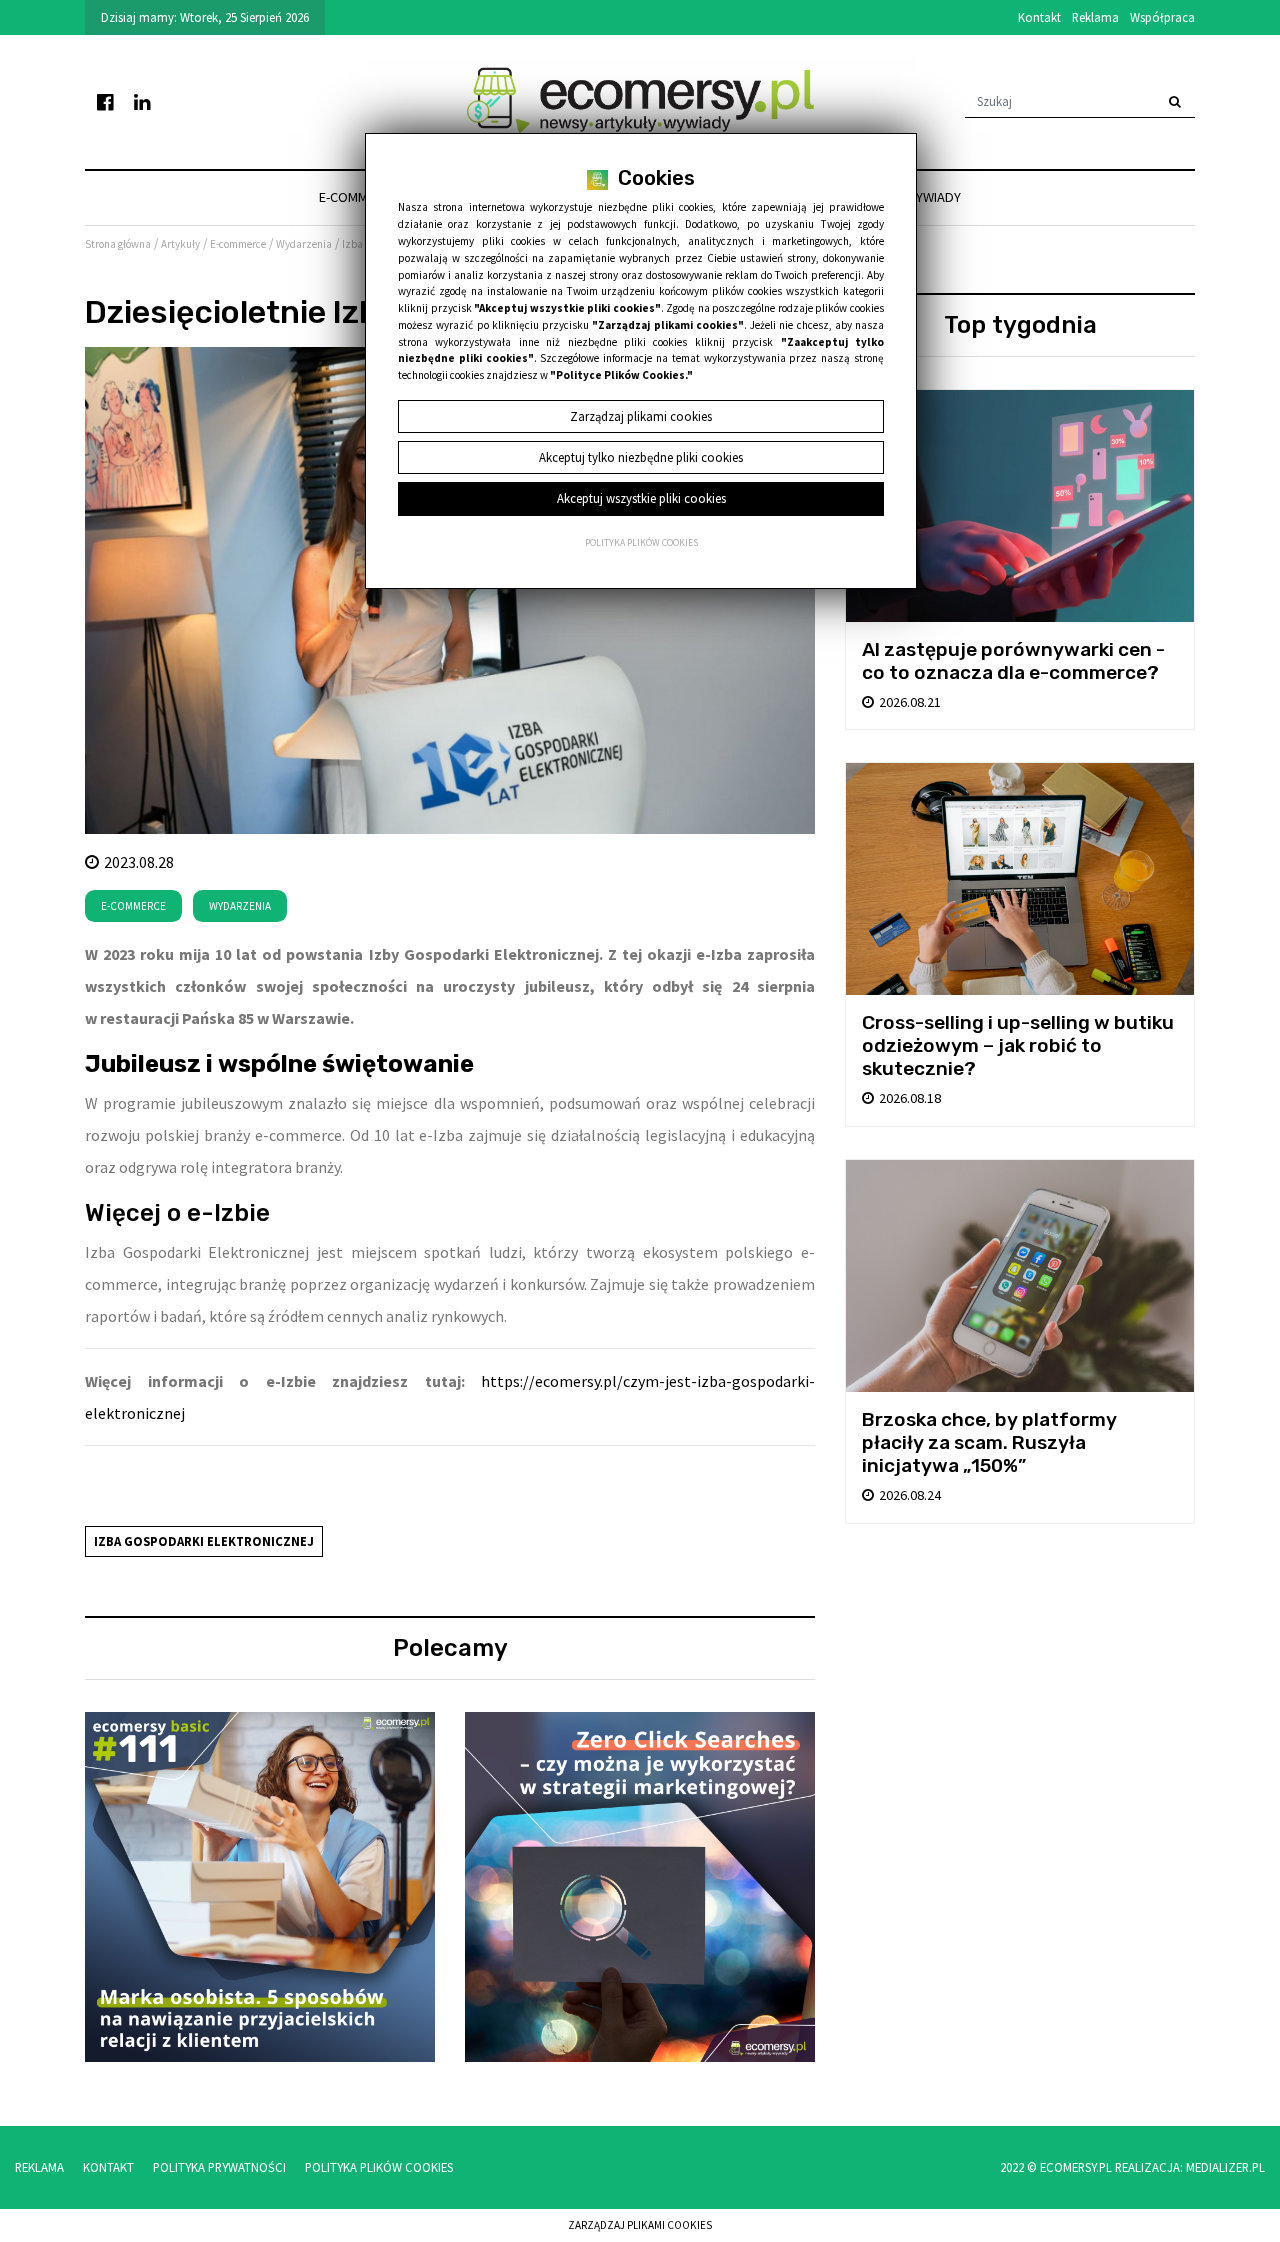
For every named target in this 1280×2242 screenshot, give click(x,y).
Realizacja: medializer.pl (1190, 2167)
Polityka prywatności (219, 2167)
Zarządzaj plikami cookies (640, 2225)
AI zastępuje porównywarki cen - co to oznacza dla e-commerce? (1013, 661)
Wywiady (933, 197)
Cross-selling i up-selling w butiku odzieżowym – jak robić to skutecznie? (1018, 1045)
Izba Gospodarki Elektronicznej (204, 1541)
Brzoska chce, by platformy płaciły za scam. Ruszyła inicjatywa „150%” (989, 1442)
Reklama (1095, 17)
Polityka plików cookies (641, 543)
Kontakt (1039, 17)
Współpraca (1162, 17)
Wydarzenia (240, 906)
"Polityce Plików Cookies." (621, 375)
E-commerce (358, 197)
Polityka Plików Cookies (379, 2167)
